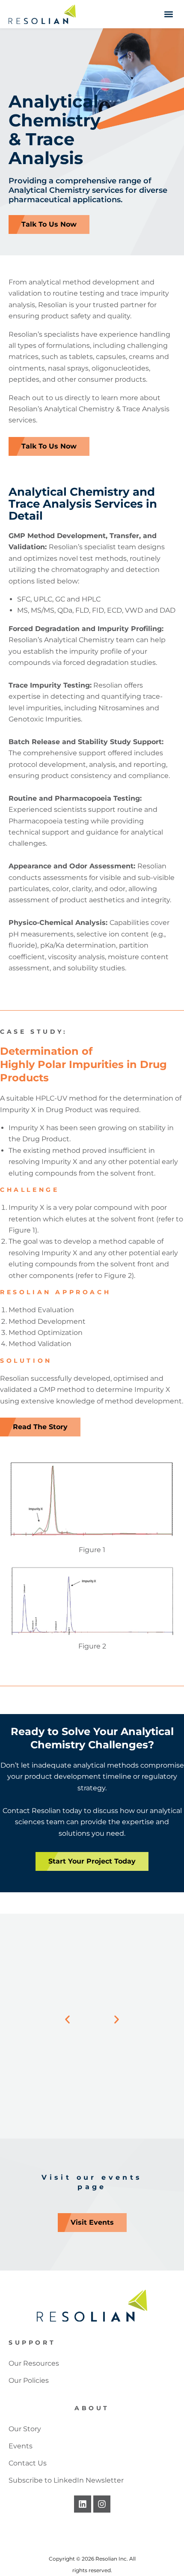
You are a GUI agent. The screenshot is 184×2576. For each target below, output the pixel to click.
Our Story (25, 2429)
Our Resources (34, 2363)
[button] (168, 14)
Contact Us (28, 2463)
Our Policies (29, 2380)
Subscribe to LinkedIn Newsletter (66, 2480)
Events (21, 2446)
